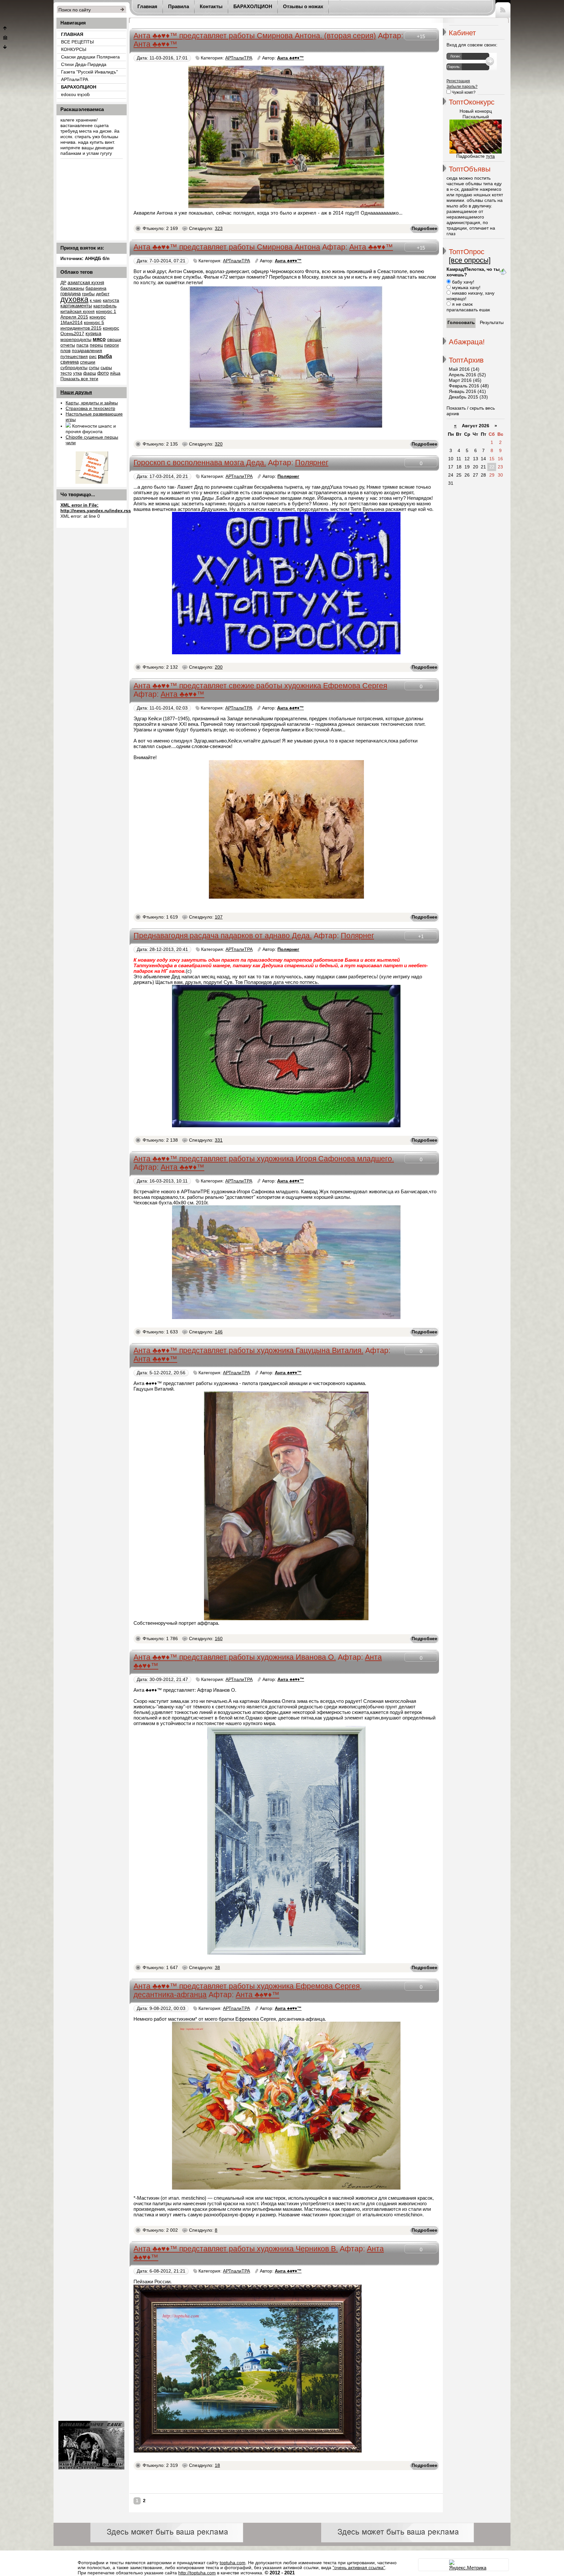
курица (93, 334)
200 (219, 667)
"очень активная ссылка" (359, 2568)
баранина (96, 288)
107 (219, 917)
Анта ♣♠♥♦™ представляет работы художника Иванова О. (235, 1657)
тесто (66, 373)
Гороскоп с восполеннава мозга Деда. (200, 463)
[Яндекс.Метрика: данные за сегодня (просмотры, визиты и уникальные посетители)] (468, 2565)
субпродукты (74, 368)
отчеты (68, 345)
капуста (111, 300)
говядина (70, 294)
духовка (74, 299)
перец (96, 345)
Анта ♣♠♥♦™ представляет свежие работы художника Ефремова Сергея (260, 686)
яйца (115, 373)
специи (88, 362)
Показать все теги (79, 379)
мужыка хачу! (466, 288)
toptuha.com (233, 2563)
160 (219, 1639)
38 (217, 1968)
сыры (106, 368)
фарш (90, 373)
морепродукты (76, 340)
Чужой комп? (463, 92)
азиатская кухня (86, 283)
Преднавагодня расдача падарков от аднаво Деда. (223, 936)
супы (94, 368)
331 (219, 1140)
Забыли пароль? (462, 87)
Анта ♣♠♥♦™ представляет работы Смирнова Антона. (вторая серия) (255, 36)
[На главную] (5, 38)
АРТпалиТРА (239, 58)
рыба (105, 356)
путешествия (74, 357)
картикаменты (76, 306)
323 (219, 228)
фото (103, 373)
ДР (63, 283)
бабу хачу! (462, 282)
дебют (103, 294)
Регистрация (458, 81)
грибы (88, 294)
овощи (114, 340)
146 (219, 1332)
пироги (111, 345)
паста (82, 345)
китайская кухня (78, 311)
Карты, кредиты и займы (92, 403)
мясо (99, 339)
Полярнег (312, 463)
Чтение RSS (503, 9)
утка (78, 373)
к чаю (96, 300)
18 (217, 2465)
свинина (70, 362)
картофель (105, 306)
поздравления (87, 351)
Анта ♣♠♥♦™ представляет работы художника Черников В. (236, 2249)
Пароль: (454, 67)
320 (219, 444)
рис (93, 357)
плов (65, 351)
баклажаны (72, 288)
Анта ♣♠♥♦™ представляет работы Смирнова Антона (227, 247)
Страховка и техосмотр (90, 408)
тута (490, 156)
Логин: (455, 56)
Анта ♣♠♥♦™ (155, 44)
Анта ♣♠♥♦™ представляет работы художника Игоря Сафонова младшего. (264, 1159)
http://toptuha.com (197, 2573)
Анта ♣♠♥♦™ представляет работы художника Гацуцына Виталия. (248, 1351)
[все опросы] (470, 260)
